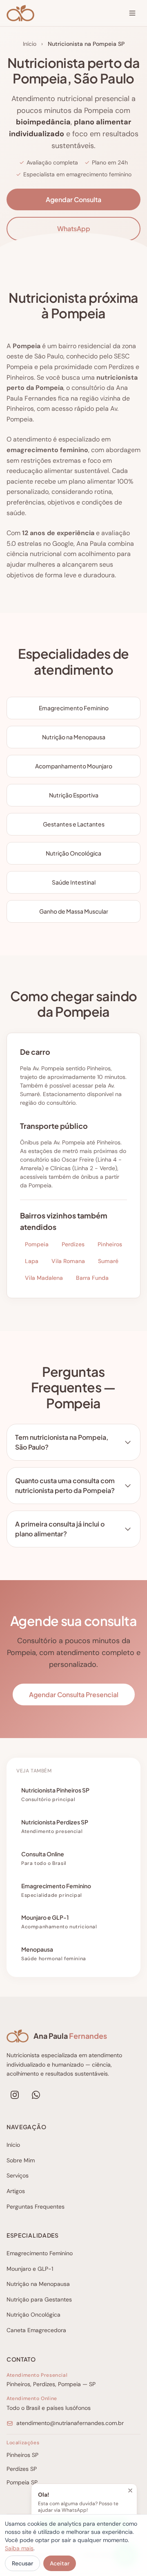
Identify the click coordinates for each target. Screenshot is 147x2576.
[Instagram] (15, 2095)
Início (30, 44)
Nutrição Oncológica (33, 2315)
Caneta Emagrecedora (36, 2330)
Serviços (18, 2175)
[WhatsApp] (36, 2095)
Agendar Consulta (73, 199)
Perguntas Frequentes (36, 2207)
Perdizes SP (22, 2469)
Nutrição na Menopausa (38, 2284)
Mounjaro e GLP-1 (30, 2269)
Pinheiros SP (22, 2455)
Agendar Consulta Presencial (74, 1694)
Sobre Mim (21, 2160)
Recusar (22, 2563)
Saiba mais (19, 2548)
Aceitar (60, 2563)
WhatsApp (74, 229)
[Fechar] (130, 2490)
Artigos (16, 2191)
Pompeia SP (22, 2482)
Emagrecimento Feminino (40, 2253)
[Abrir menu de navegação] (132, 13)
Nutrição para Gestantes (39, 2299)
